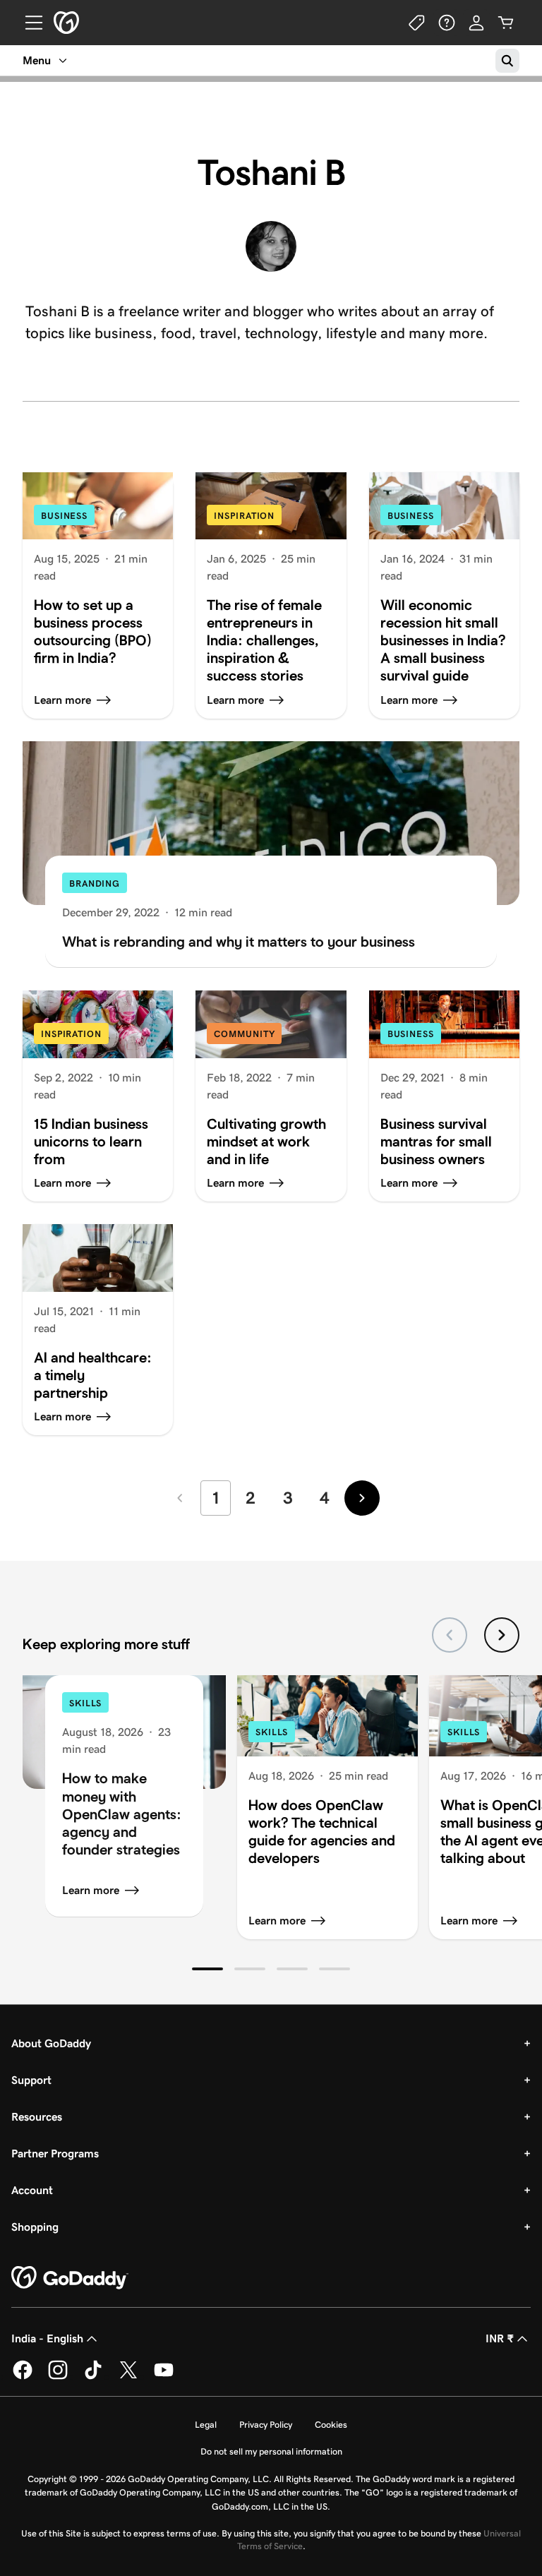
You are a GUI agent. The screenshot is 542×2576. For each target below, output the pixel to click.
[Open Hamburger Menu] (28, 23)
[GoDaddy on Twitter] (128, 2377)
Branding (95, 883)
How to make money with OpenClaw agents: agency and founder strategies (122, 1813)
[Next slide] (502, 1635)
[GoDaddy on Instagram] (58, 2377)
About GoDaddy (51, 2043)
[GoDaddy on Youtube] (164, 2377)
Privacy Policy (266, 2425)
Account (32, 2190)
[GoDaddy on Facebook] (23, 2377)
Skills (85, 1703)
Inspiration (244, 516)
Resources (37, 2117)
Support (31, 2080)
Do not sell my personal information (271, 2451)
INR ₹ (500, 2338)
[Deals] (417, 23)
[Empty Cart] (506, 23)
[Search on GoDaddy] (507, 61)
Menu (37, 60)
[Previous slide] (450, 1635)
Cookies (331, 2425)
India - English (47, 2338)
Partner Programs (55, 2153)
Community (244, 1034)
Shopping (35, 2227)
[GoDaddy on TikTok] (93, 2377)
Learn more (91, 1890)
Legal (206, 2425)
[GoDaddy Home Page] (70, 2278)
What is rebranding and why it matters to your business (239, 941)
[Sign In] (476, 23)
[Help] (447, 23)
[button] (207, 1969)
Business (64, 516)
